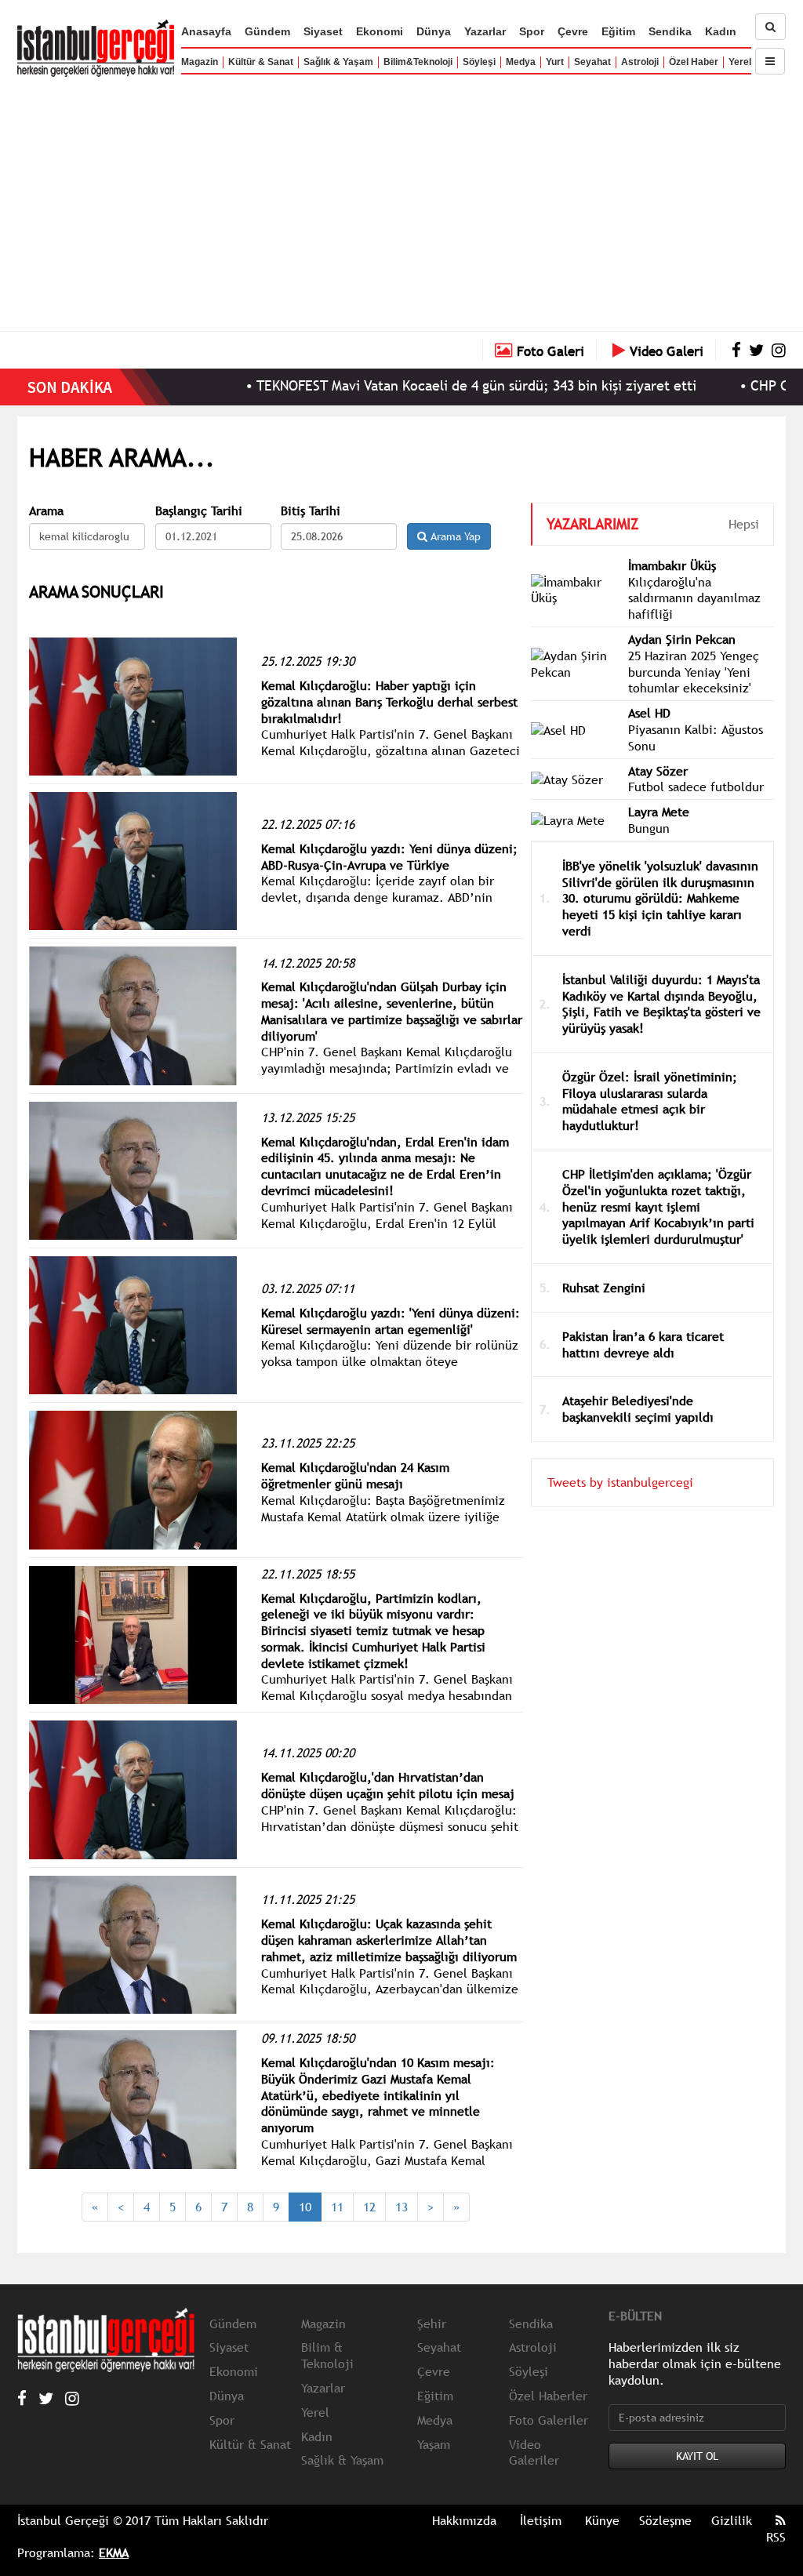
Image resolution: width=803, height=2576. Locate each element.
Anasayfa (206, 31)
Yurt (555, 62)
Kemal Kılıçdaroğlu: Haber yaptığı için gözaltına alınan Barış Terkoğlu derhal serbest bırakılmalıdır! (389, 702)
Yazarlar (485, 31)
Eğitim (618, 31)
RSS (776, 2537)
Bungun (649, 828)
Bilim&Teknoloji (418, 62)
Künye (602, 2520)
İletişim (541, 2520)
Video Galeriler (534, 2452)
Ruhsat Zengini (604, 1288)
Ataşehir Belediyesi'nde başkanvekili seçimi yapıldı (638, 1409)
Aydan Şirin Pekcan (682, 639)
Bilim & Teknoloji (327, 2355)
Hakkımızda (464, 2520)
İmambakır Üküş (672, 565)
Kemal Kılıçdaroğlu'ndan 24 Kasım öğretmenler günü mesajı (355, 1475)
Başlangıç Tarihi (199, 511)
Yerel (740, 62)
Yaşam (434, 2444)
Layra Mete (659, 812)
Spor (532, 31)
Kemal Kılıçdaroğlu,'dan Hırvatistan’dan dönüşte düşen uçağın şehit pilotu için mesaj (388, 1785)
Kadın (721, 31)
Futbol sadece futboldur (696, 787)
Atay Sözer (658, 771)
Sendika (670, 31)
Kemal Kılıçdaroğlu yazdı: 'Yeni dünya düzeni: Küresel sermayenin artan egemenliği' (391, 1321)
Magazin (200, 62)
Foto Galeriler (549, 2420)
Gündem (267, 31)
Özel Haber (694, 62)
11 (337, 2207)
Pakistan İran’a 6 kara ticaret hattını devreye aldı (643, 1344)
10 (305, 2207)
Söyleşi (479, 62)
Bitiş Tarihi (311, 511)
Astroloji (640, 62)
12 (369, 2207)
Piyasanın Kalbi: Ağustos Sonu (696, 738)
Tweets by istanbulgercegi (620, 1482)
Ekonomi (380, 31)
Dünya (434, 31)
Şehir (432, 2323)
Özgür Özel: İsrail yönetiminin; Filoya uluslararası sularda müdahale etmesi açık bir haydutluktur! (650, 1101)
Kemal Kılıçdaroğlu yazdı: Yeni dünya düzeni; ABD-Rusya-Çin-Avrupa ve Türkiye (389, 857)
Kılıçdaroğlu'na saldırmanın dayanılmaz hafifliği (694, 598)
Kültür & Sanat (261, 62)
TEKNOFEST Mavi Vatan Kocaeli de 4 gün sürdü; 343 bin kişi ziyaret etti (425, 385)
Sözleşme (665, 2520)
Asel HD (649, 713)
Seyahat (592, 62)
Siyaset (323, 31)
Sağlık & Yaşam (338, 62)
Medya (521, 62)
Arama (46, 511)
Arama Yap (454, 536)
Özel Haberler (548, 2396)
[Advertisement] (401, 200)
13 (401, 2207)
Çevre (573, 31)
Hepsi (744, 524)
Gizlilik (732, 2520)
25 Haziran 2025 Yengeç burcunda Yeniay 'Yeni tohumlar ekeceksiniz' (694, 672)
